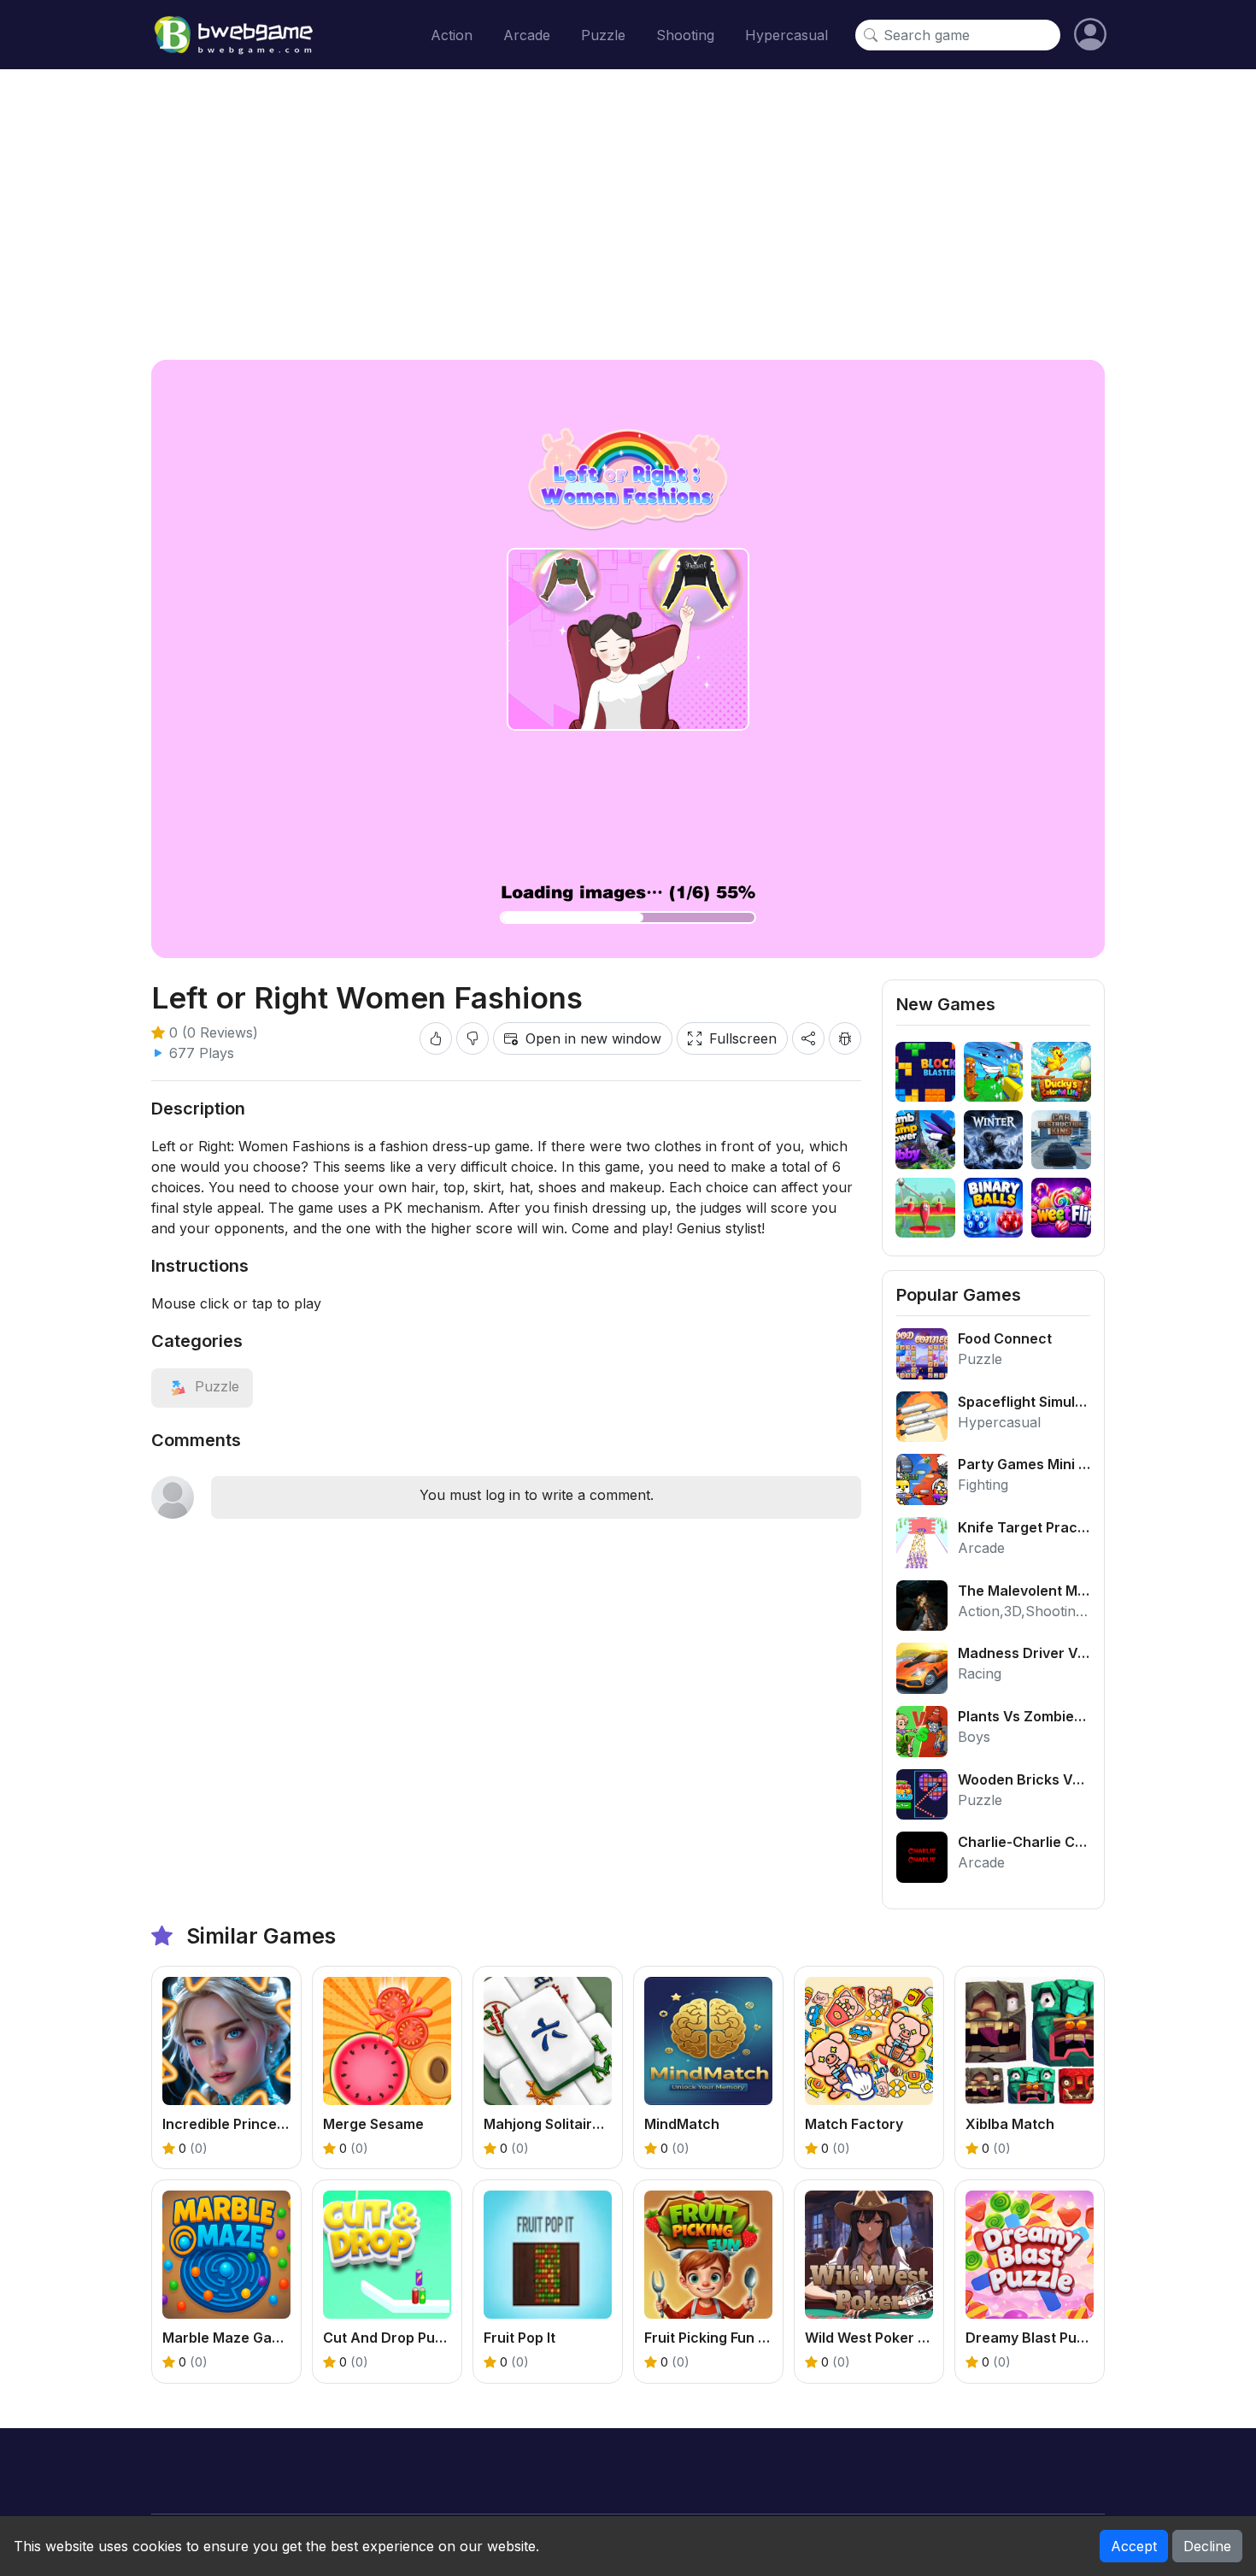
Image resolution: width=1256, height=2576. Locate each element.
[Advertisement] (628, 215)
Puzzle (603, 35)
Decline (1207, 2546)
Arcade (527, 35)
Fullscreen (743, 1038)
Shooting (685, 35)
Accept (1134, 2546)
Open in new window (593, 1038)
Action (452, 35)
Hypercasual (786, 35)
